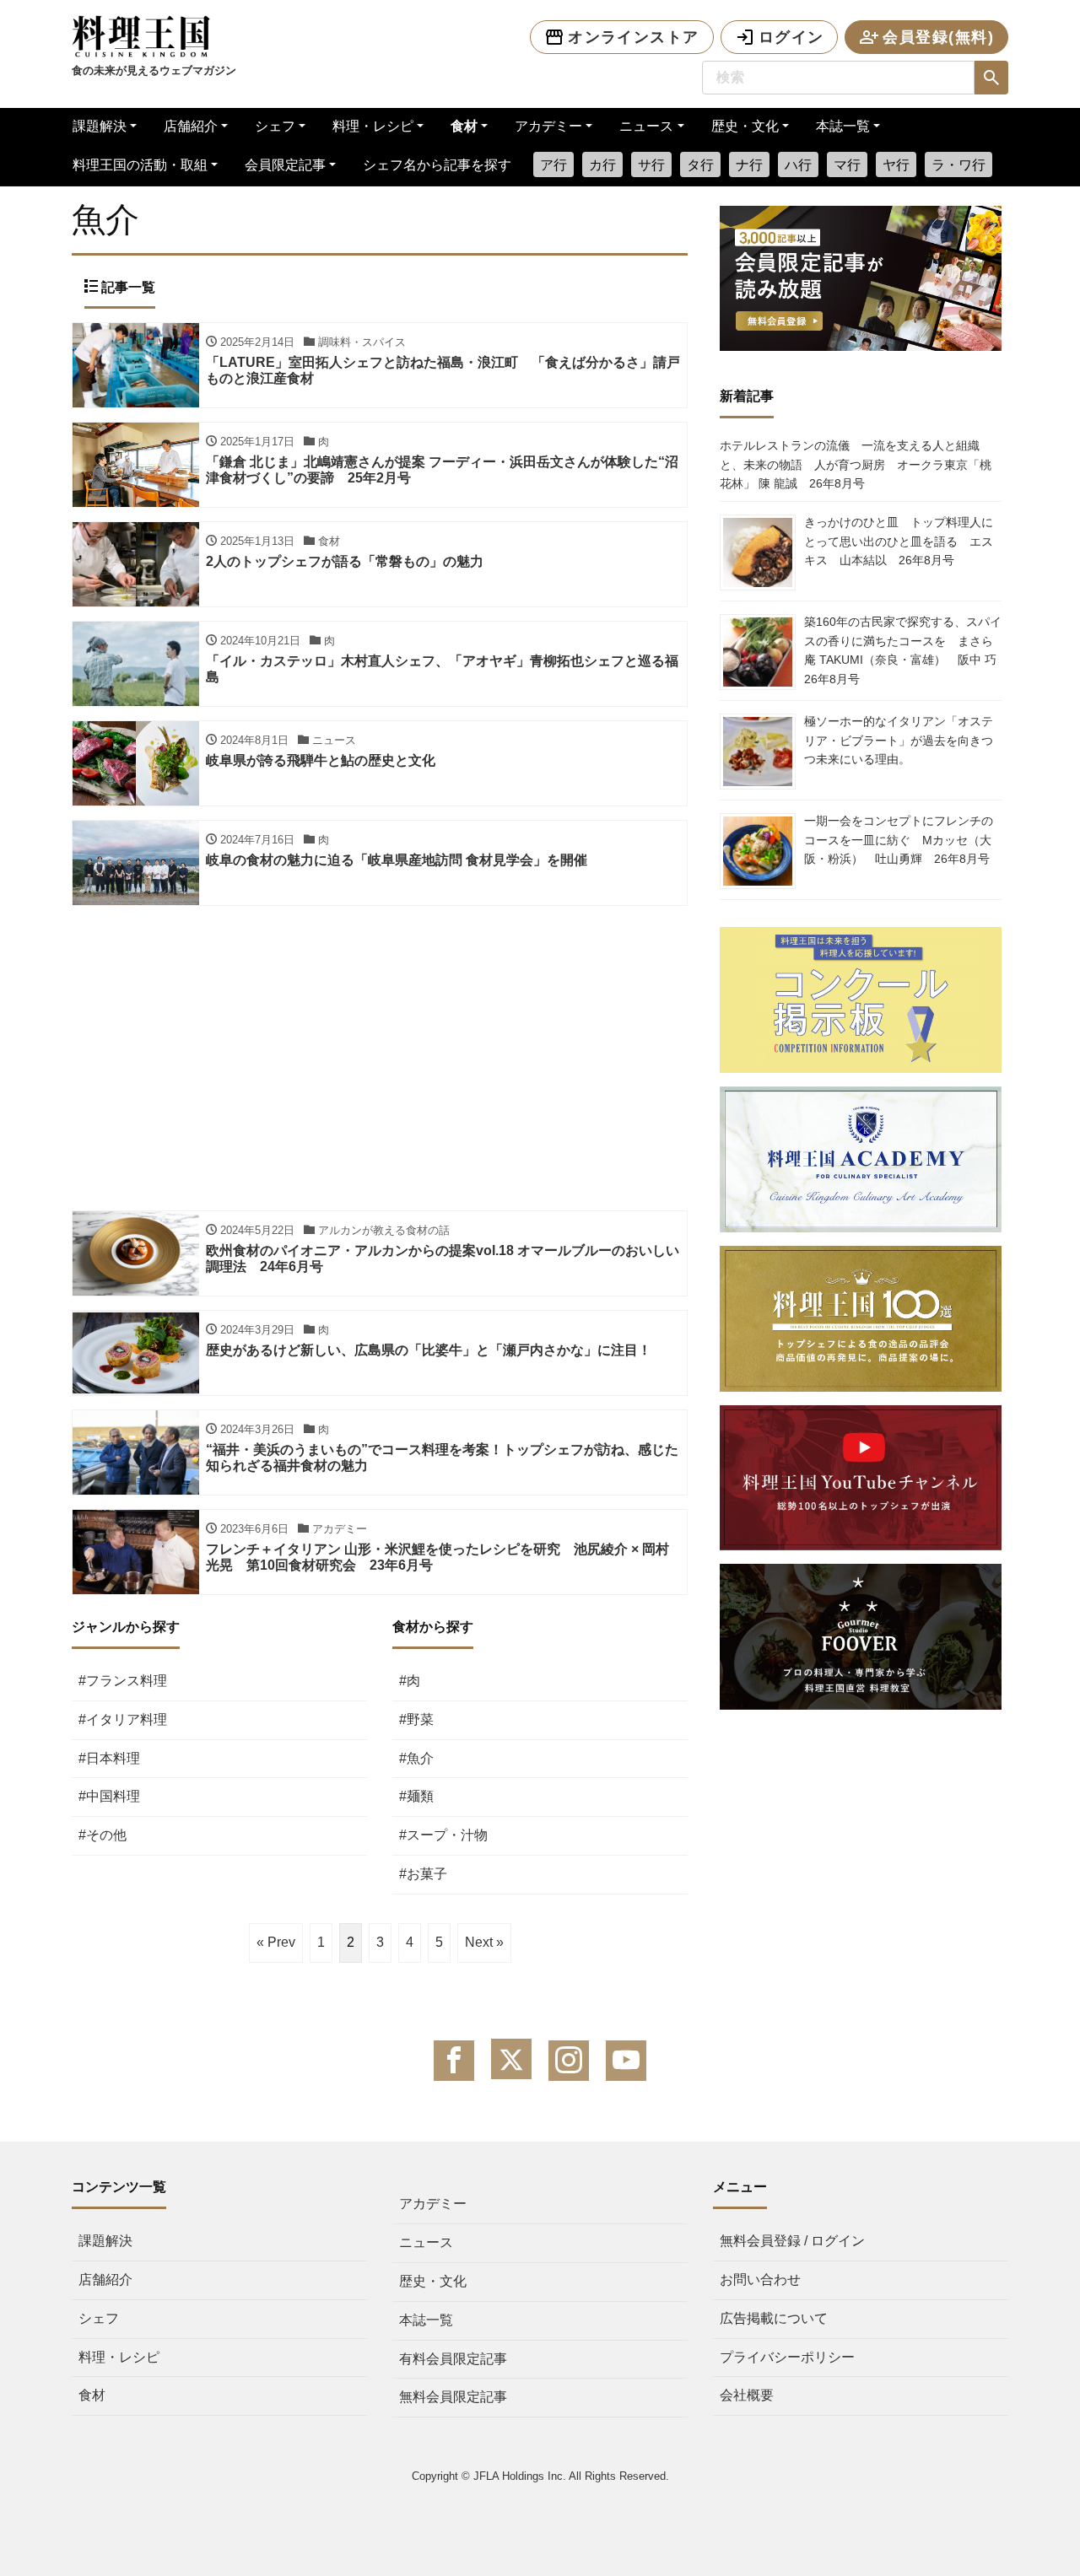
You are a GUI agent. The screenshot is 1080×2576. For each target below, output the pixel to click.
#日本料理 (109, 1758)
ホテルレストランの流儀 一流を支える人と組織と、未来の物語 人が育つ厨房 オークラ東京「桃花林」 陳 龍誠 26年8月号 (856, 464)
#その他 (103, 1835)
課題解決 (100, 126)
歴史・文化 (745, 126)
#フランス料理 (123, 1681)
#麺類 (416, 1796)
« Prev (276, 1942)
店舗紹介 (191, 126)
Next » (484, 1942)
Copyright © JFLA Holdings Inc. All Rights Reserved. (540, 2476)
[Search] (991, 78)
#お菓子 (423, 1874)
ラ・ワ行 (958, 165)
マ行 (847, 165)
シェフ (275, 126)
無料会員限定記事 (453, 2397)
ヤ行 (896, 165)
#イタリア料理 (123, 1719)
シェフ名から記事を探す (437, 165)
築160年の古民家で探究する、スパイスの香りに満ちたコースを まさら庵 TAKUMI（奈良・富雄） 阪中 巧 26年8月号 (906, 650)
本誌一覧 (843, 126)
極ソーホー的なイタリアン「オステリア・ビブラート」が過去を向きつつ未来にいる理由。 (899, 740)
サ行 (651, 165)
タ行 (700, 165)
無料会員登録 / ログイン (792, 2241)
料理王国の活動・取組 (140, 165)
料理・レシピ (373, 126)
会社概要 (747, 2395)
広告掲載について (774, 2318)
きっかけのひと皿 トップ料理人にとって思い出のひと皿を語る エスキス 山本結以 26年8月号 (899, 541)
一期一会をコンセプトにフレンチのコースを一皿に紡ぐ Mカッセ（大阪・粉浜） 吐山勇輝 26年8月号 (899, 840)
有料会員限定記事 (453, 2359)
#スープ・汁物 (443, 1835)
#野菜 (416, 1719)
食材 (464, 126)
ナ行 (749, 165)
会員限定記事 (285, 165)
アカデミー (548, 126)
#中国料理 (109, 1796)
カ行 (602, 165)
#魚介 (416, 1758)
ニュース (646, 126)
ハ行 (798, 165)
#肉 (410, 1681)
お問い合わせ (760, 2280)
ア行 (553, 165)
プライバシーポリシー (787, 2357)
